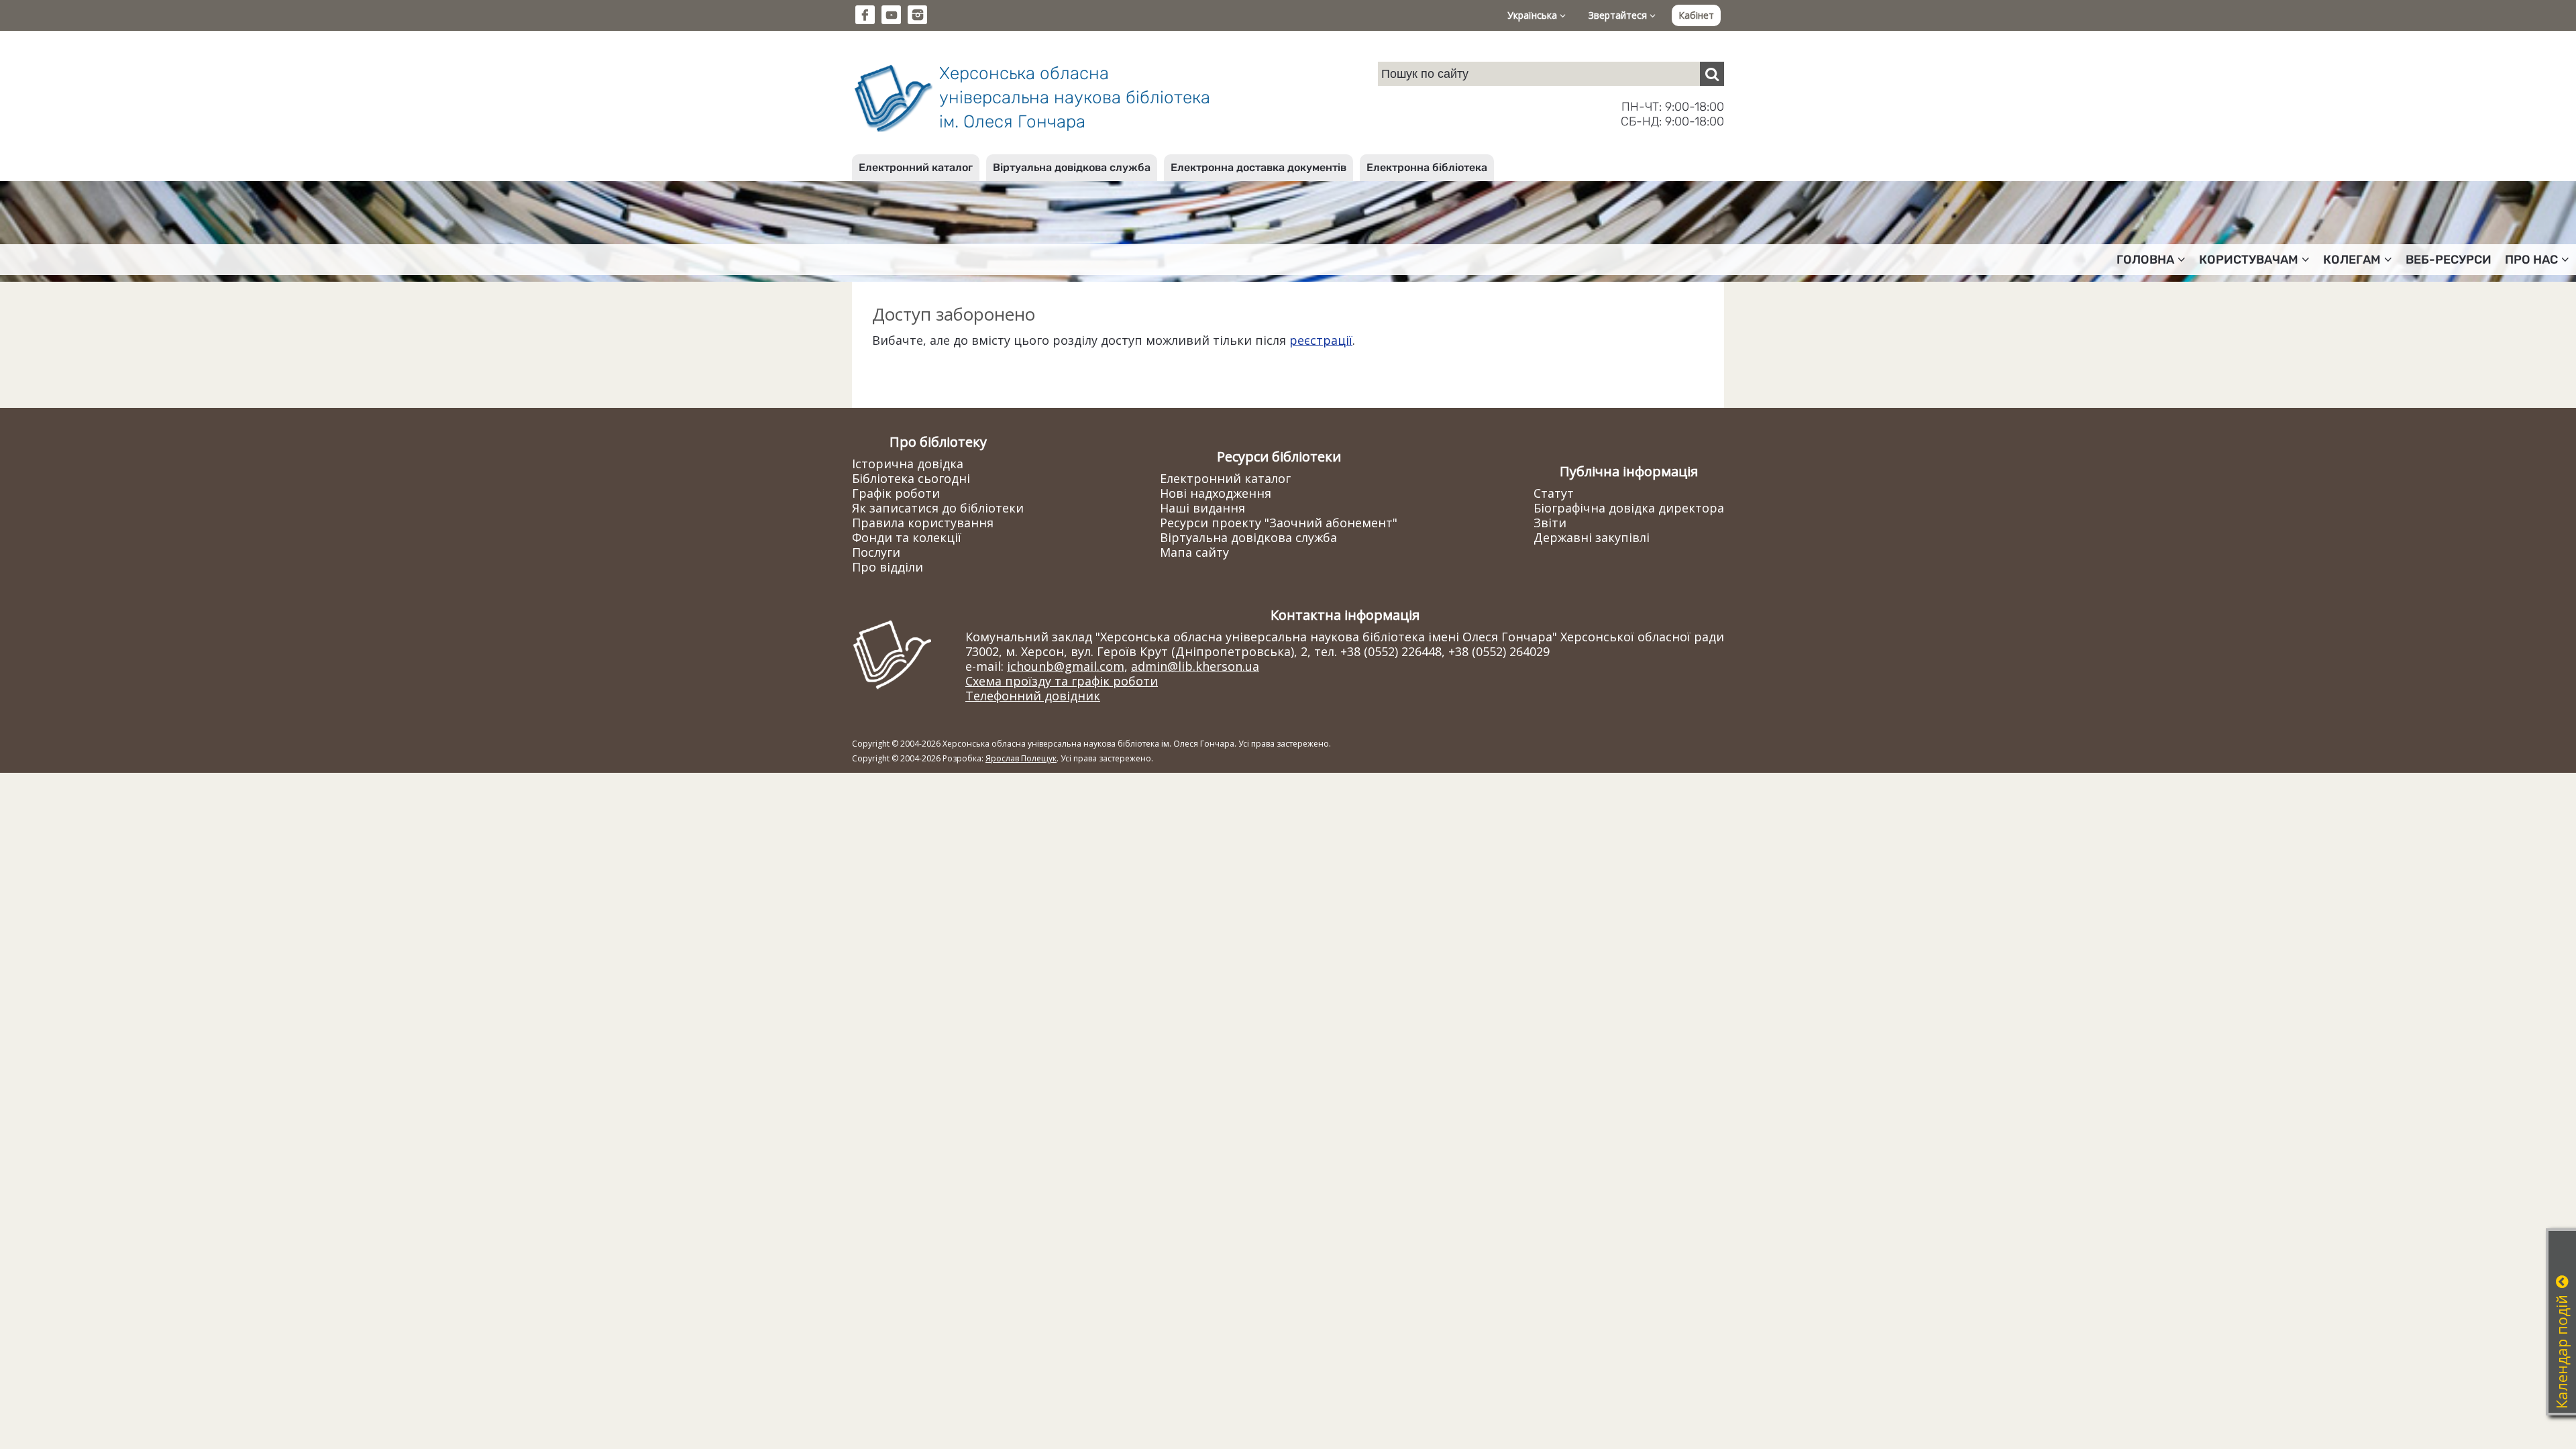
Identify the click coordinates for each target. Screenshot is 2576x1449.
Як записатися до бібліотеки (938, 508)
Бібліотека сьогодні (911, 478)
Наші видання (1202, 508)
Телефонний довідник (1033, 696)
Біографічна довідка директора (1629, 508)
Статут (1554, 493)
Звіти (1550, 523)
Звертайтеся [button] (1619, 15)
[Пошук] (1712, 74)
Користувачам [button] (2249, 260)
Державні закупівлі (1592, 537)
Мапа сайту (1194, 552)
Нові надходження (1216, 493)
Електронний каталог (916, 167)
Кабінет (1696, 15)
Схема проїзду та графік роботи (1062, 681)
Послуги (876, 552)
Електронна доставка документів (1258, 167)
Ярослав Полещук (1021, 758)
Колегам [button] (2352, 260)
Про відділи (888, 567)
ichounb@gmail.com (1066, 666)
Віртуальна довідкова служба (1072, 167)
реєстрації (1321, 340)
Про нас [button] (2531, 260)
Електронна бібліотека (1427, 167)
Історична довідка (908, 464)
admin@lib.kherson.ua (1195, 666)
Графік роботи (896, 493)
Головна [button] (2145, 260)
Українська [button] (1534, 15)
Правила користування (923, 523)
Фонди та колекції (907, 537)
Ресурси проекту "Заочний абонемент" (1279, 523)
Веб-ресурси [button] (2449, 260)
